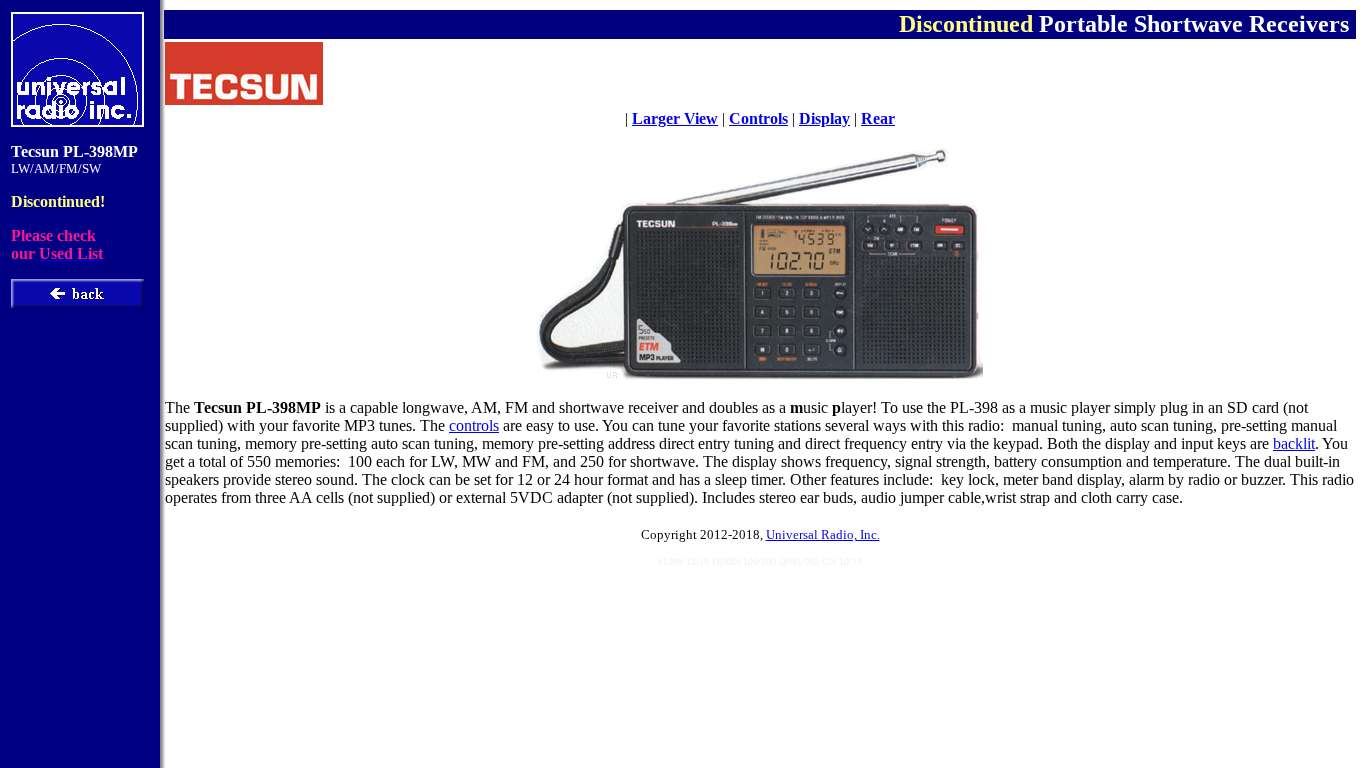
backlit (1294, 443)
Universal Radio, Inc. (823, 534)
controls (474, 425)
